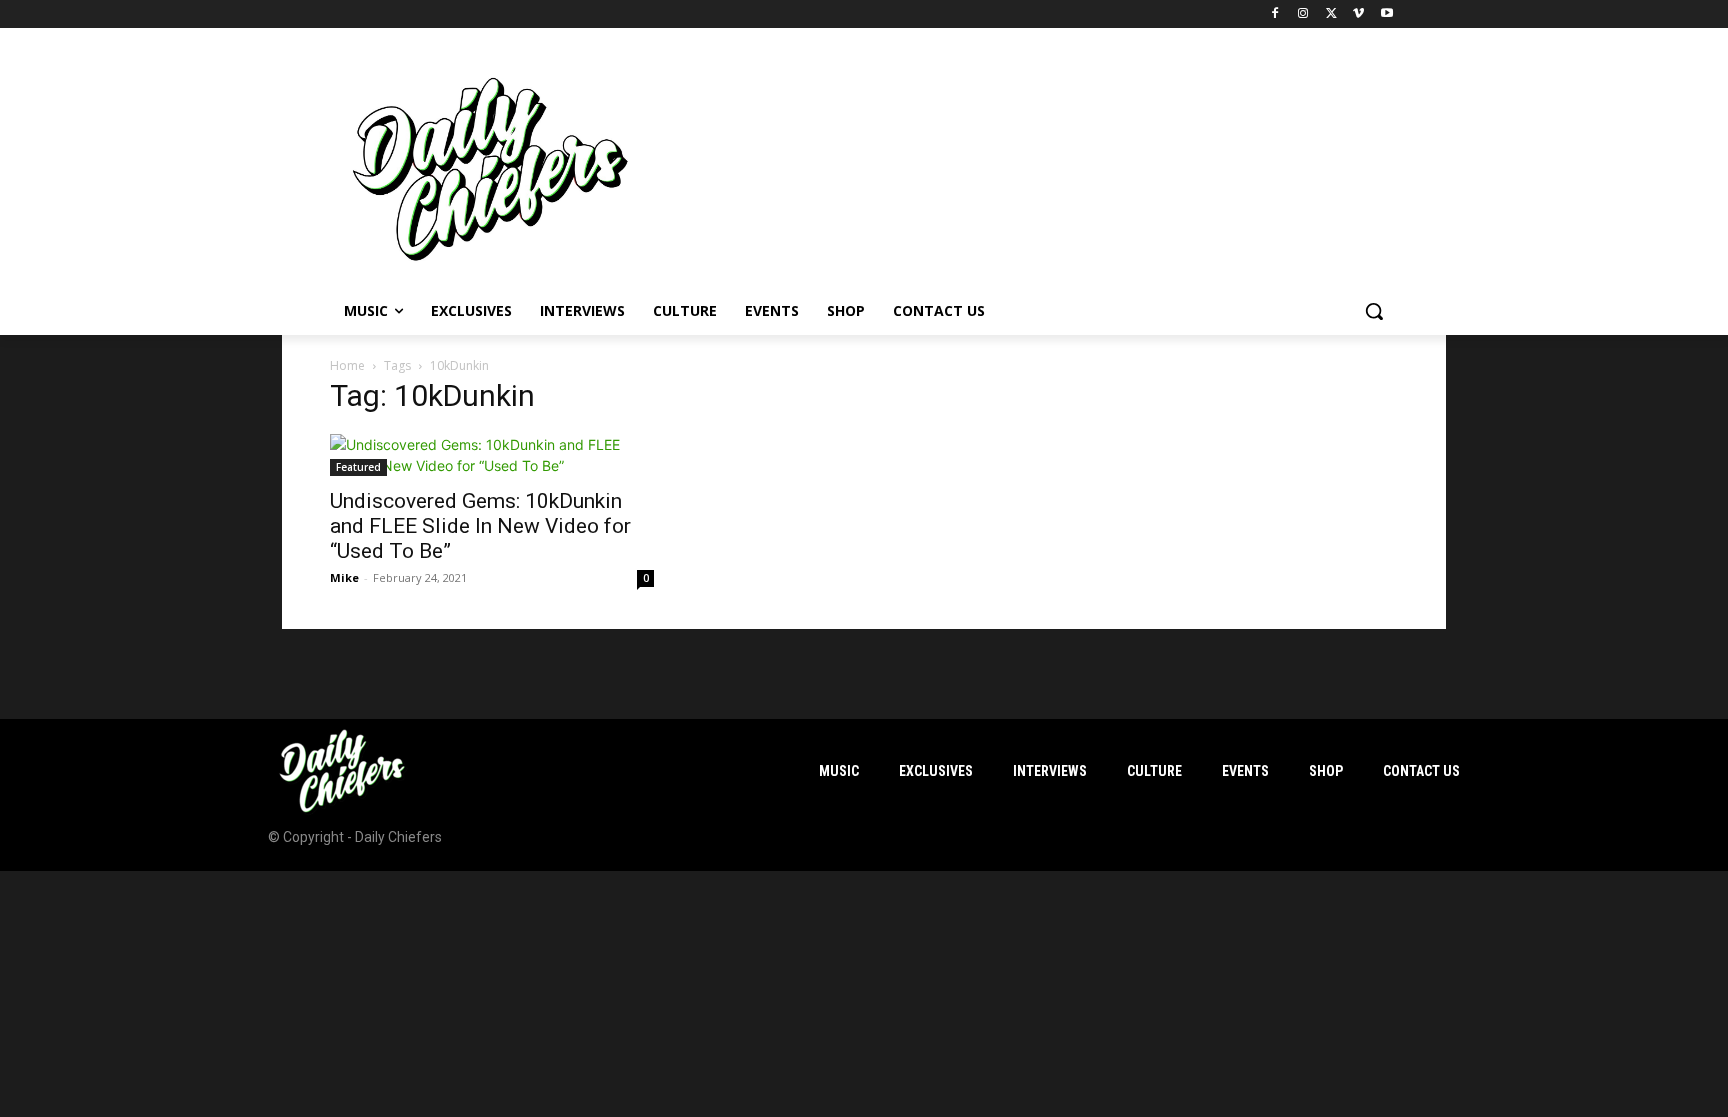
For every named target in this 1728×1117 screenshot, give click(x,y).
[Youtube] (1386, 14)
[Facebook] (1275, 14)
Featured (358, 467)
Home (347, 365)
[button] (1374, 311)
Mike (344, 577)
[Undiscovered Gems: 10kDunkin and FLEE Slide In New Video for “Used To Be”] (492, 455)
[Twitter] (1331, 14)
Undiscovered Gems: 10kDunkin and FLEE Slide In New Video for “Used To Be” (480, 526)
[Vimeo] (1358, 14)
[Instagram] (1303, 14)
